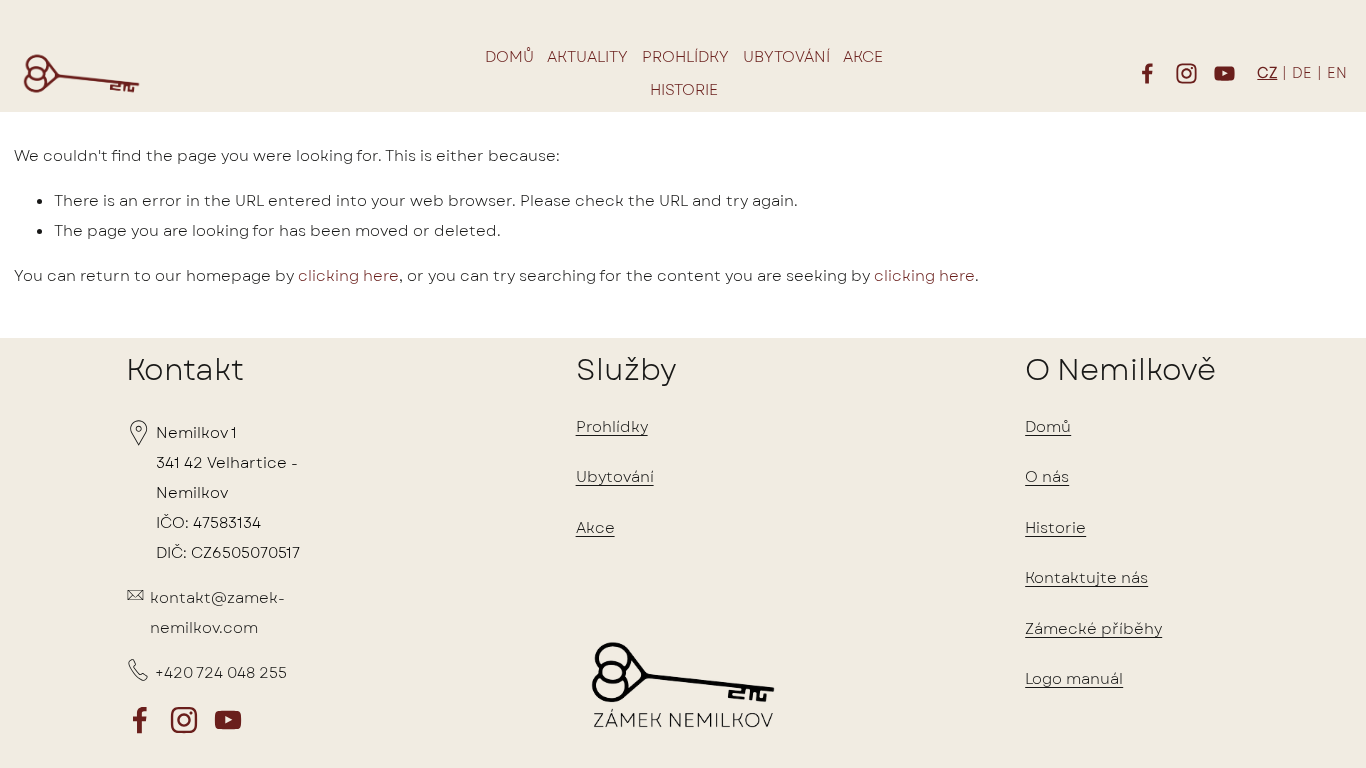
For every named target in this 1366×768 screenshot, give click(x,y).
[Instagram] (1186, 73)
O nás (1047, 477)
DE (1302, 73)
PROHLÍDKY (685, 57)
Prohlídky (612, 427)
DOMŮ (509, 57)
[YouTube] (1224, 73)
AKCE (863, 57)
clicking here (348, 276)
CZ (1267, 73)
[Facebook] (1147, 73)
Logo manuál (1074, 679)
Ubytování (615, 477)
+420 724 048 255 (221, 673)
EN (1337, 73)
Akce (595, 528)
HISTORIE (684, 90)
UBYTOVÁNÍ (786, 57)
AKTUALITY (587, 57)
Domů (1048, 427)
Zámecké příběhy (1093, 629)
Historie (1055, 528)
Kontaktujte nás (1086, 578)
